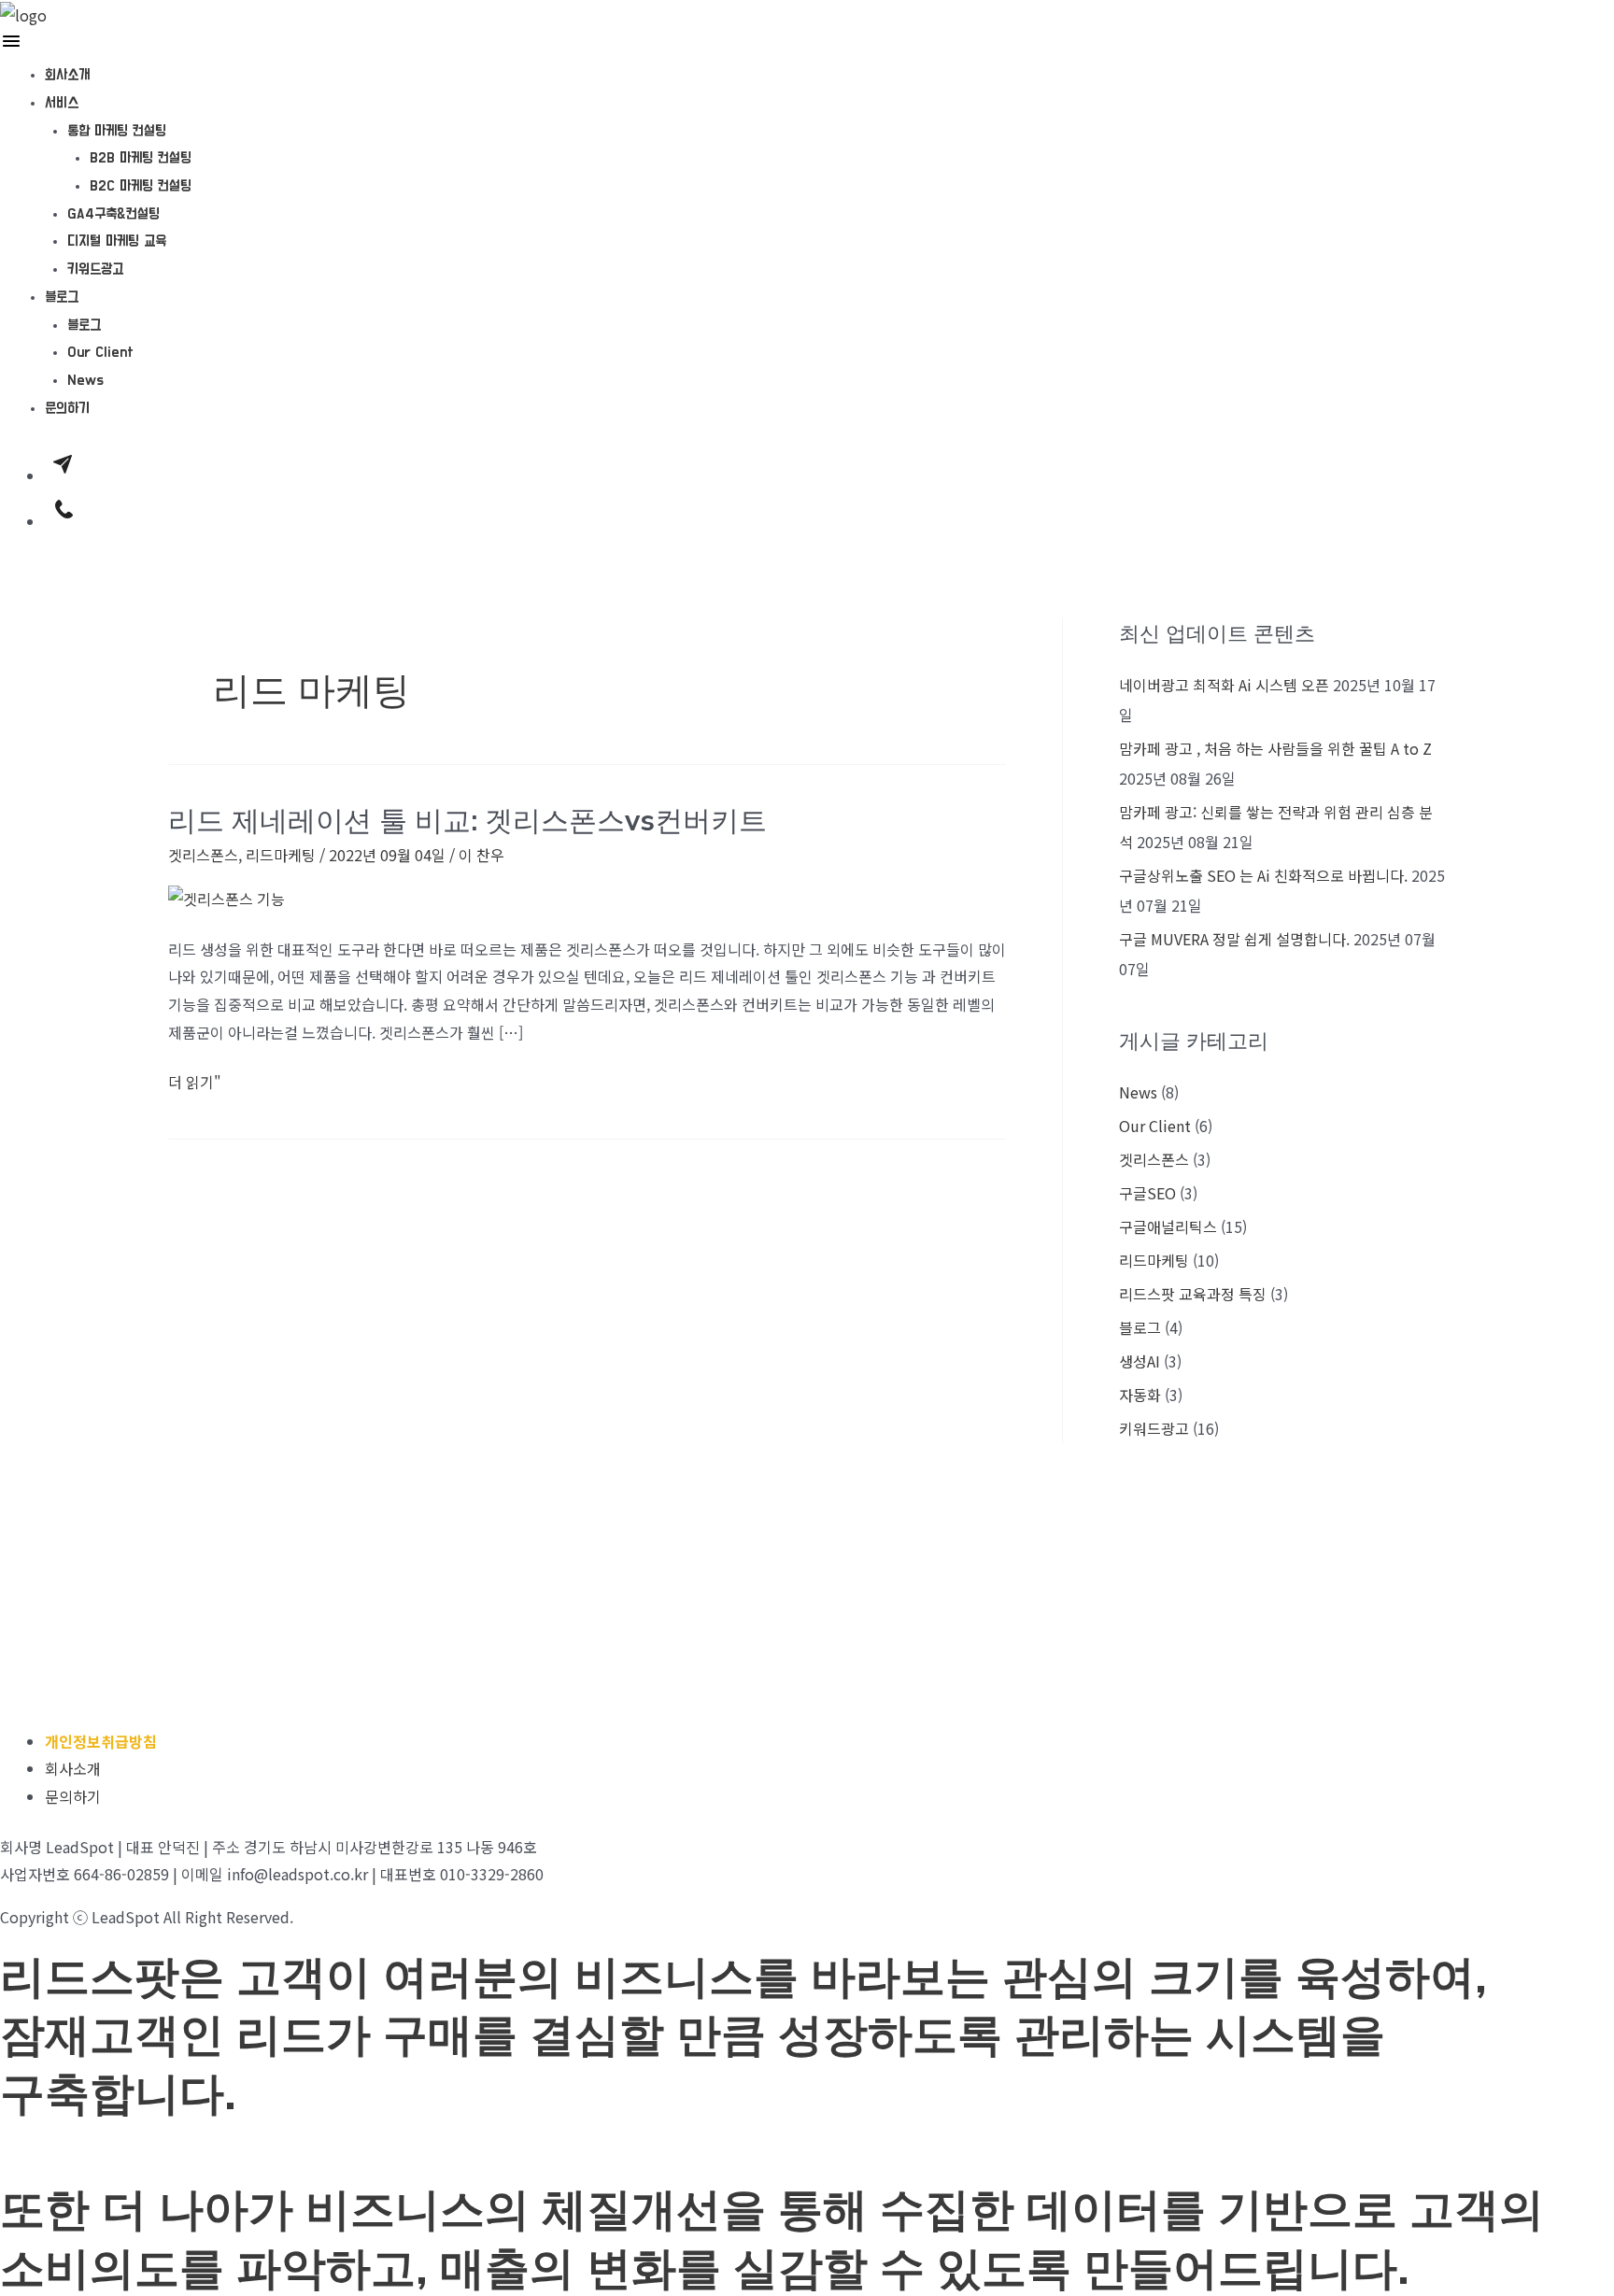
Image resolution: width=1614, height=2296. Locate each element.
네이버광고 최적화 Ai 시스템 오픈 (1224, 685)
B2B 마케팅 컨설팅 (141, 158)
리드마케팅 (281, 855)
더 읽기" (195, 1081)
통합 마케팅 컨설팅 (117, 131)
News (85, 380)
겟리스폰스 (203, 855)
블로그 (62, 297)
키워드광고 (95, 269)
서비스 (62, 103)
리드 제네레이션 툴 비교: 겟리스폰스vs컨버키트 (467, 820)
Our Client (100, 352)
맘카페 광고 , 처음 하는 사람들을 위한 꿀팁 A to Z (1275, 748)
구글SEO (1147, 1193)
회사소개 (67, 75)
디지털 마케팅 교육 (117, 241)
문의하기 (67, 408)
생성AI (1140, 1361)
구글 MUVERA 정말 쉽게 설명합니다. (1234, 939)
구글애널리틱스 (1168, 1226)
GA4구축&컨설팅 (113, 214)
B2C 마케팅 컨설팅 (141, 186)
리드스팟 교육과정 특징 (1193, 1294)
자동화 (1140, 1395)
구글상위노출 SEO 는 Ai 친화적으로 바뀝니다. (1263, 875)
